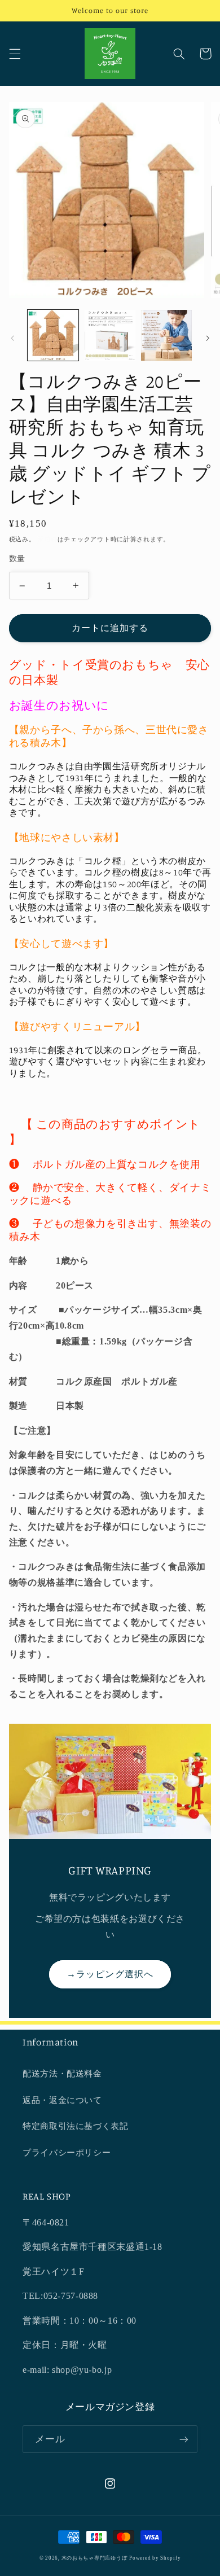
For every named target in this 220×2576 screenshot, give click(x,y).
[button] (15, 54)
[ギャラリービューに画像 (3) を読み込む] (166, 335)
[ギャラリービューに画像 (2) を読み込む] (110, 335)
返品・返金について (62, 2100)
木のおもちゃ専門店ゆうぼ (94, 2558)
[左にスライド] (12, 338)
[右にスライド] (208, 338)
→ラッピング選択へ (110, 1974)
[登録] (184, 2439)
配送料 (47, 539)
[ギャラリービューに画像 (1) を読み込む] (53, 335)
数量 (17, 558)
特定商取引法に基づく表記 (76, 2126)
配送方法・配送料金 (62, 2074)
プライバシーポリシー (67, 2153)
